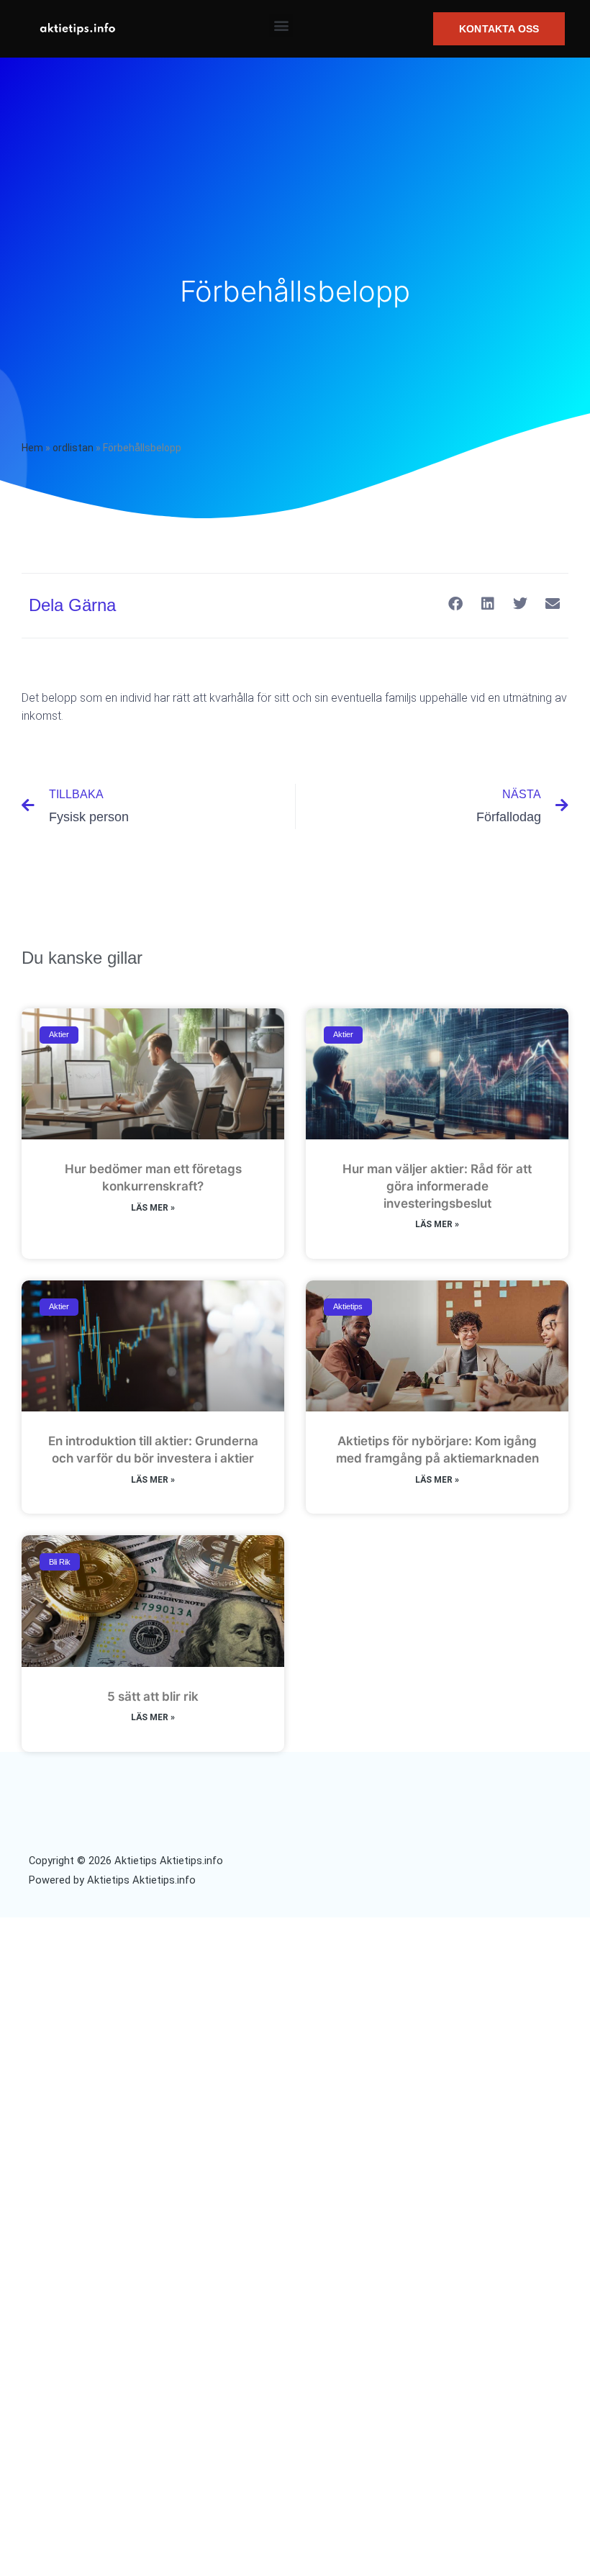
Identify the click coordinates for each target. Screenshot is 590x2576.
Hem (32, 448)
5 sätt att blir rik (153, 1696)
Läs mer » (153, 1208)
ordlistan (73, 448)
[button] (281, 26)
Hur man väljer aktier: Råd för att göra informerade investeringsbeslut (437, 1186)
